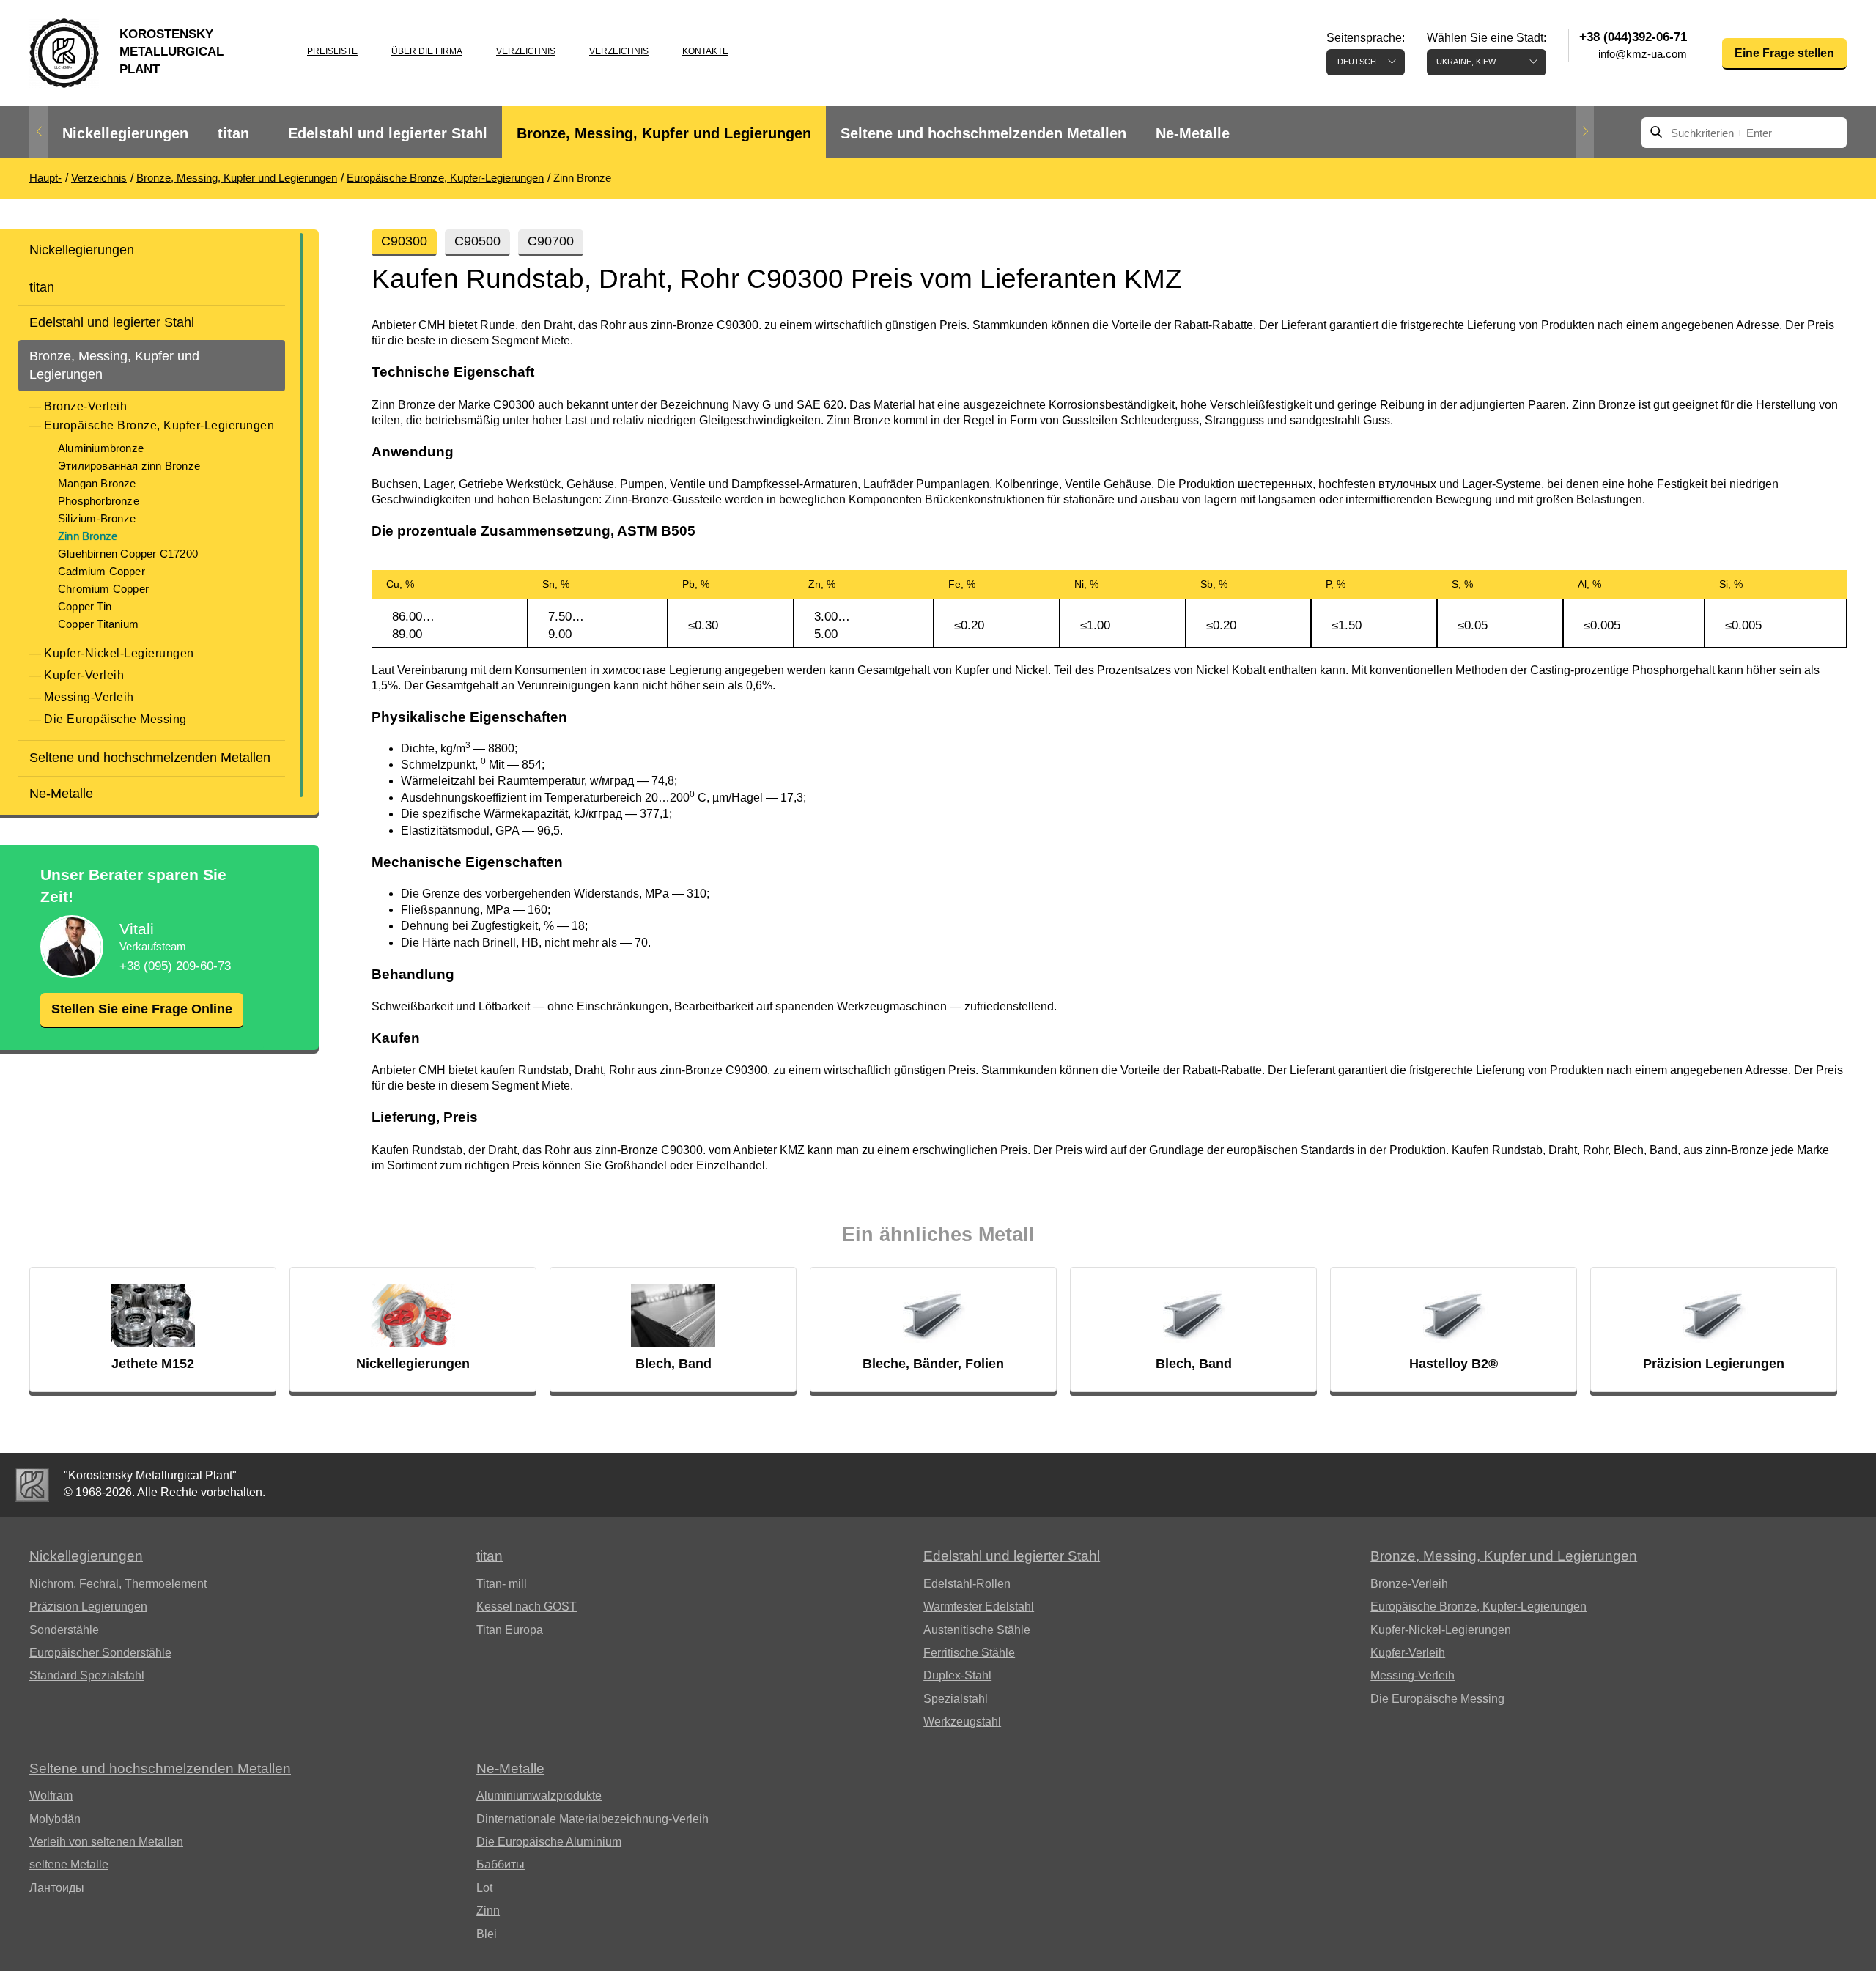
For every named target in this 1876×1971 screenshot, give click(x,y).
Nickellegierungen (125, 133)
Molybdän (55, 1819)
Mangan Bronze (97, 483)
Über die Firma (427, 51)
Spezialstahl (956, 1699)
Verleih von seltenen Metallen (106, 1842)
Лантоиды (57, 1888)
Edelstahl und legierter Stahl (388, 133)
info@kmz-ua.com (1643, 54)
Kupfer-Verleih (84, 675)
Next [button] (1585, 132)
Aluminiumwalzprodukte (539, 1796)
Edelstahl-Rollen (967, 1584)
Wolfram (51, 1796)
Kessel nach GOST (527, 1606)
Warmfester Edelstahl (979, 1606)
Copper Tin (85, 606)
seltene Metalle (69, 1864)
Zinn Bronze (88, 536)
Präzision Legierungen (88, 1606)
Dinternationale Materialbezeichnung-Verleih (592, 1819)
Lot (484, 1888)
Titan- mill (502, 1584)
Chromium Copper (103, 589)
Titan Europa (510, 1630)
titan (233, 133)
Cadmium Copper (101, 571)
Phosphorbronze (99, 501)
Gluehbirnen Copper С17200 (128, 554)
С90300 (404, 241)
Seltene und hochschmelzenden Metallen (983, 133)
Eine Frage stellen (1784, 53)
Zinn (488, 1911)
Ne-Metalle (1193, 133)
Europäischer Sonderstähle (100, 1653)
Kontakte (705, 51)
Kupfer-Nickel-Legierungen (119, 653)
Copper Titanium (98, 624)
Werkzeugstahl (962, 1722)
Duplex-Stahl (957, 1675)
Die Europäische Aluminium (549, 1842)
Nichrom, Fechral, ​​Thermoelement (118, 1584)
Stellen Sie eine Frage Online (142, 1009)
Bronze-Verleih (85, 406)
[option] (125, 134)
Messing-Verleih (89, 697)
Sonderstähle (64, 1630)
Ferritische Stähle (969, 1653)
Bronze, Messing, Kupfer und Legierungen (664, 133)
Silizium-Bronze (97, 518)
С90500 (477, 241)
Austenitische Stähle (977, 1630)
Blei (487, 1934)
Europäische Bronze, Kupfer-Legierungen (159, 425)
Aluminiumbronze (101, 448)
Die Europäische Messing (115, 719)
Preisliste (332, 51)
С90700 (551, 241)
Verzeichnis (526, 51)
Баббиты (501, 1864)
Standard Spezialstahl (87, 1675)
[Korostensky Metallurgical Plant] (32, 1485)
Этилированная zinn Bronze (129, 466)
